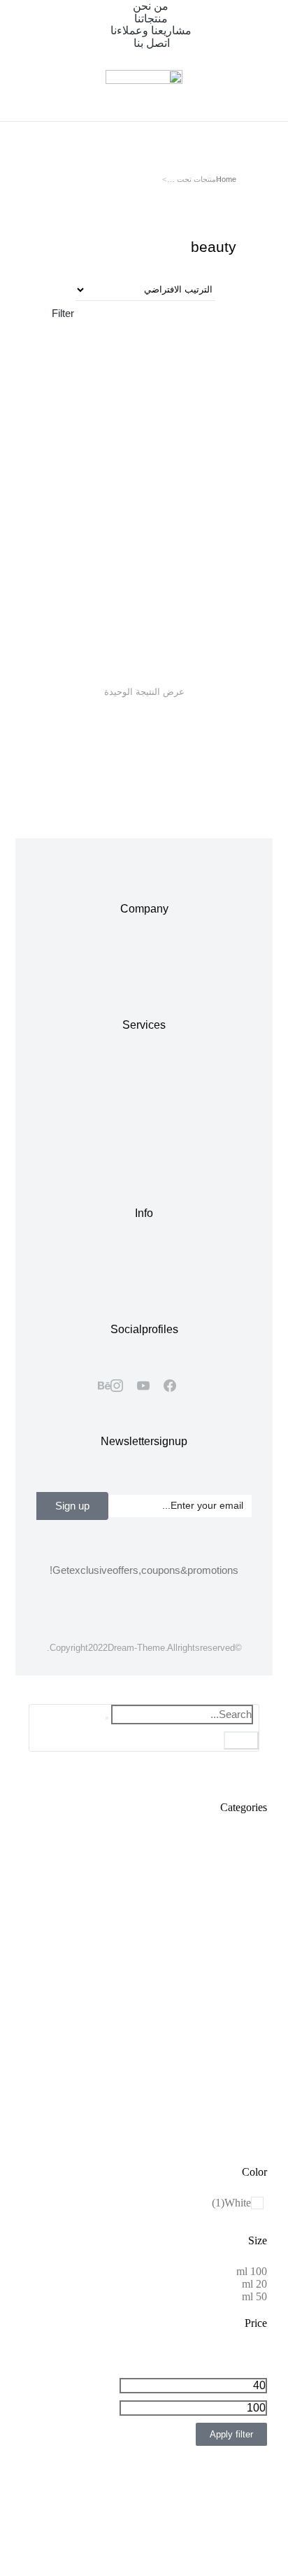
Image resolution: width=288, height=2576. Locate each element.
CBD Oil (172, 610)
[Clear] (107, 1718)
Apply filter (231, 2434)
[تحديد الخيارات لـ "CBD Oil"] (213, 586)
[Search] (241, 1740)
